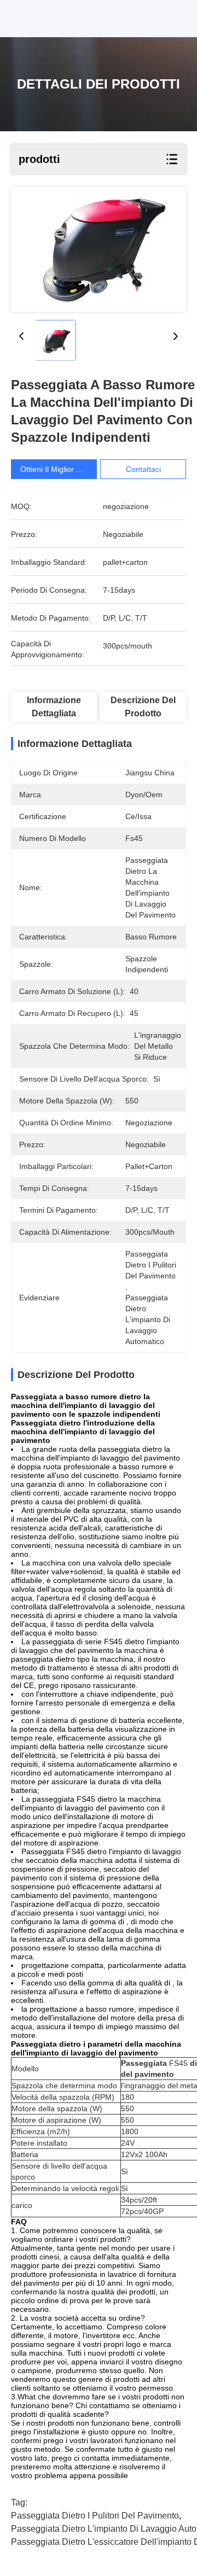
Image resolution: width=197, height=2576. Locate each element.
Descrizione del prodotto (143, 707)
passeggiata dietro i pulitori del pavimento (95, 2516)
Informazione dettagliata (54, 707)
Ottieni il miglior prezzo (60, 469)
